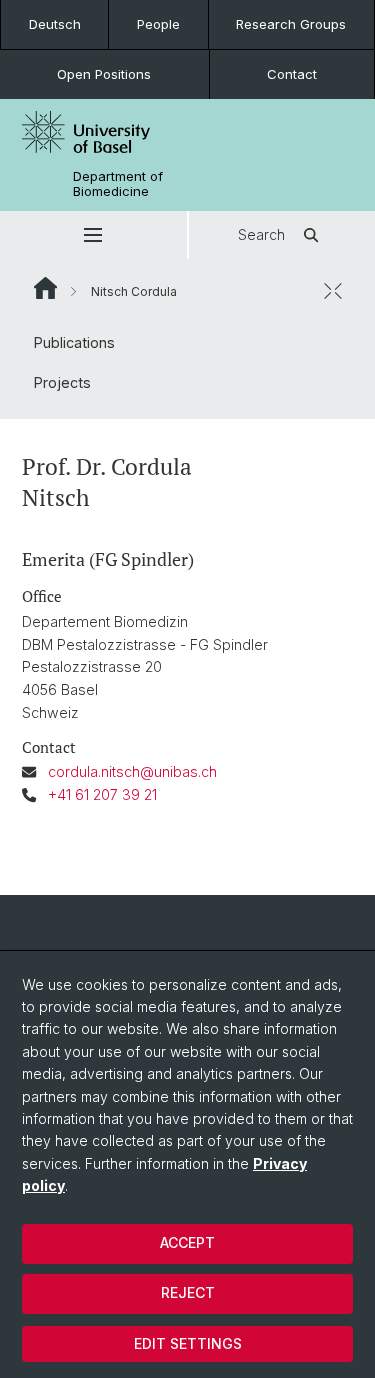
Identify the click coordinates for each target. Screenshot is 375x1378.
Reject (188, 1292)
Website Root (45, 288)
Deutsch (55, 24)
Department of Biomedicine (118, 184)
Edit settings (188, 1343)
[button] (93, 235)
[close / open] (333, 291)
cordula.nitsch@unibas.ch (132, 771)
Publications (74, 342)
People (158, 24)
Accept (187, 1242)
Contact (292, 74)
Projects (62, 382)
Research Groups (291, 24)
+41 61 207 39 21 (102, 794)
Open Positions (104, 74)
